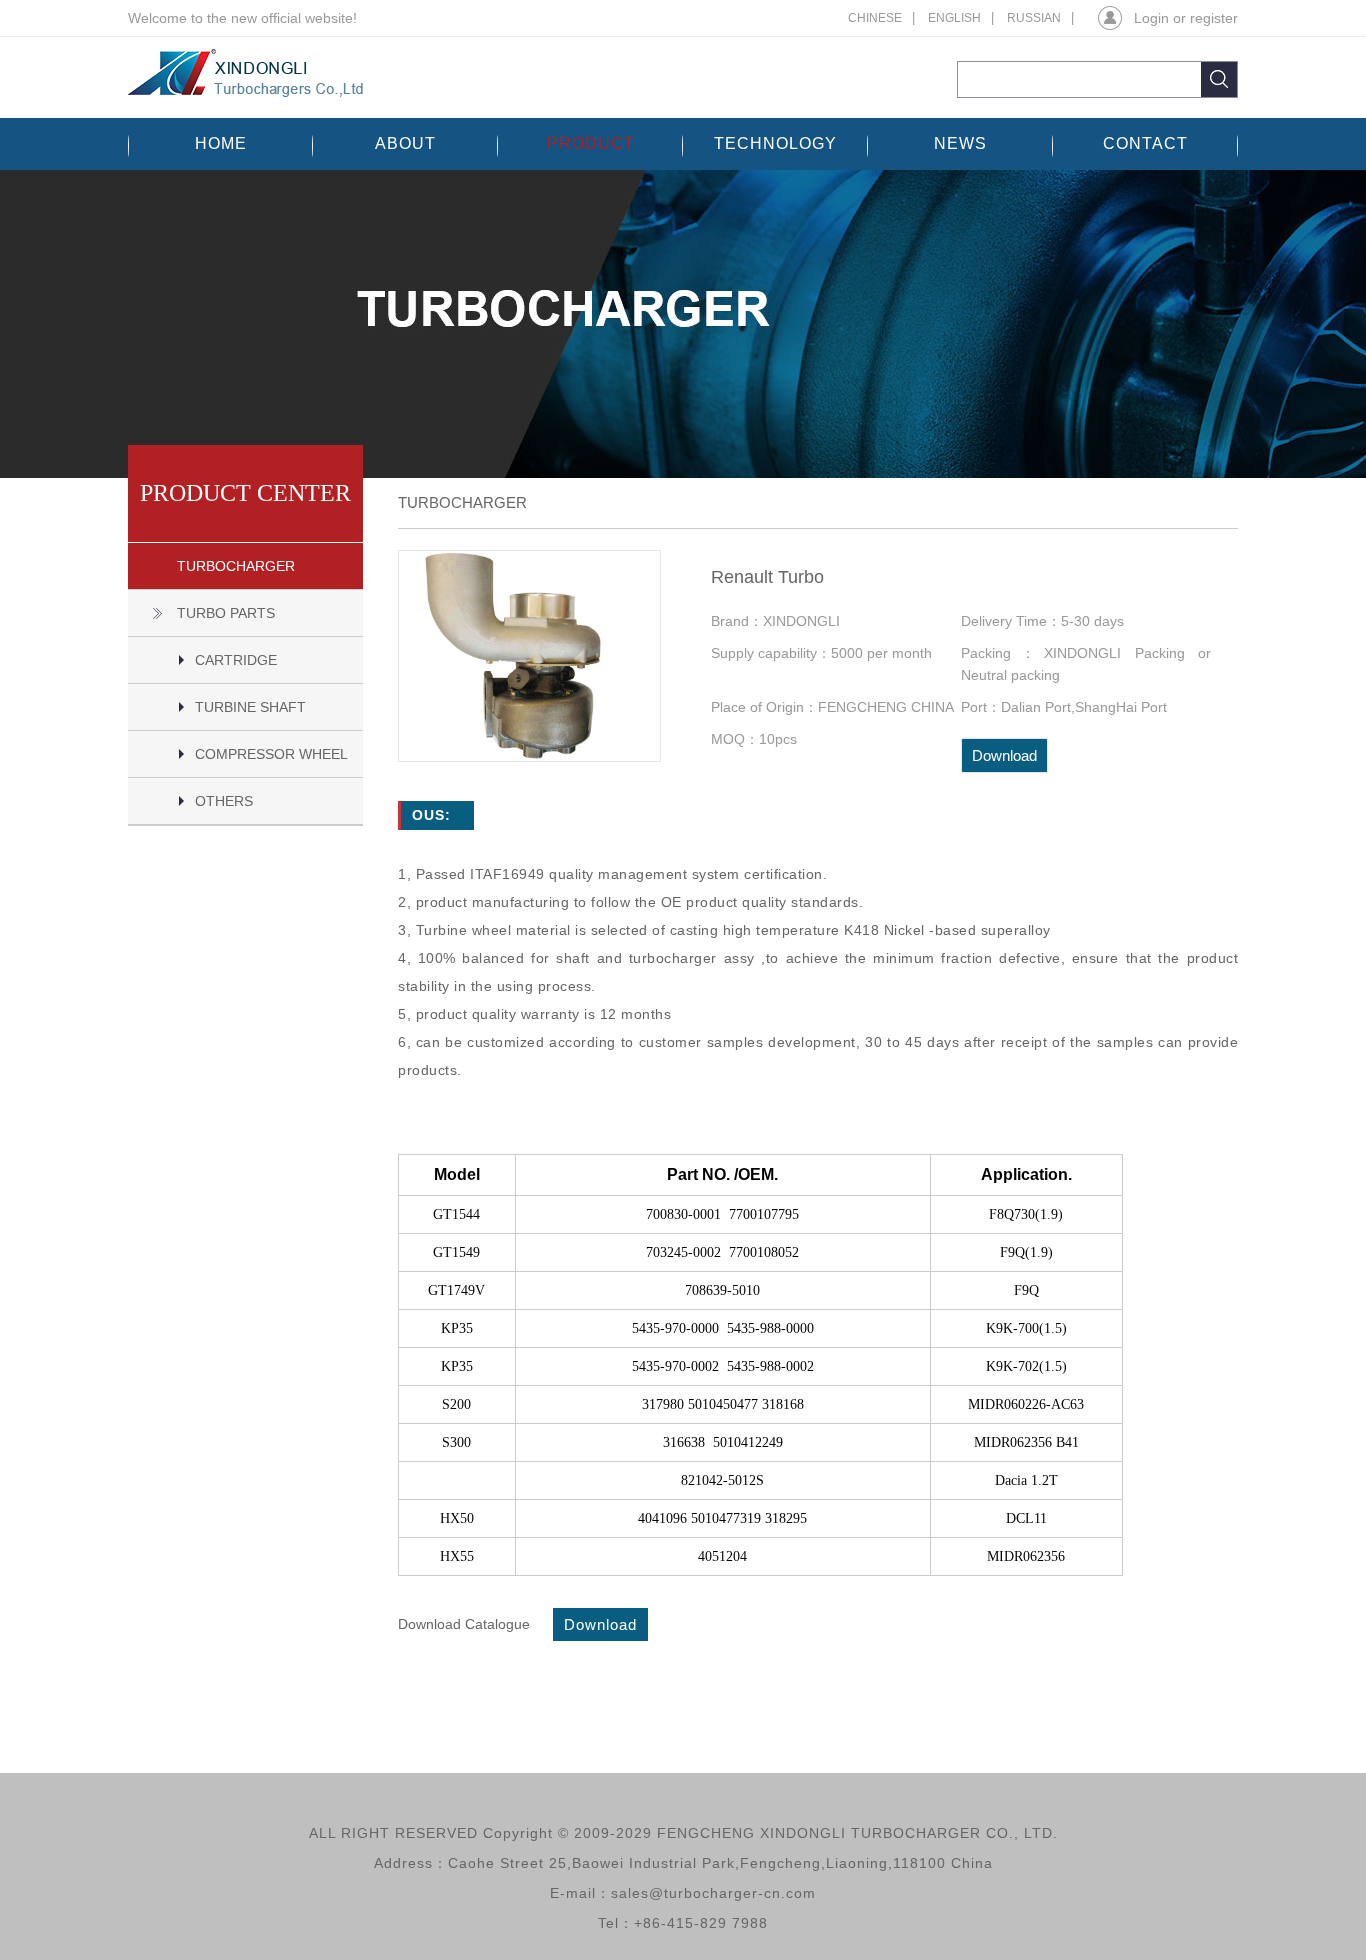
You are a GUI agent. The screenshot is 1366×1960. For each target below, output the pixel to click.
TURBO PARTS (226, 613)
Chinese (875, 18)
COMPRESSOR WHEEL (271, 754)
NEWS (960, 143)
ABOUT (405, 143)
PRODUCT (591, 143)
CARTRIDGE (236, 660)
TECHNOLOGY (775, 143)
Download (1004, 755)
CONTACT (1145, 143)
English (954, 18)
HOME (221, 143)
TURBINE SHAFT (250, 707)
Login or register (1186, 18)
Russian (1034, 18)
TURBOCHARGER (236, 566)
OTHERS (224, 801)
